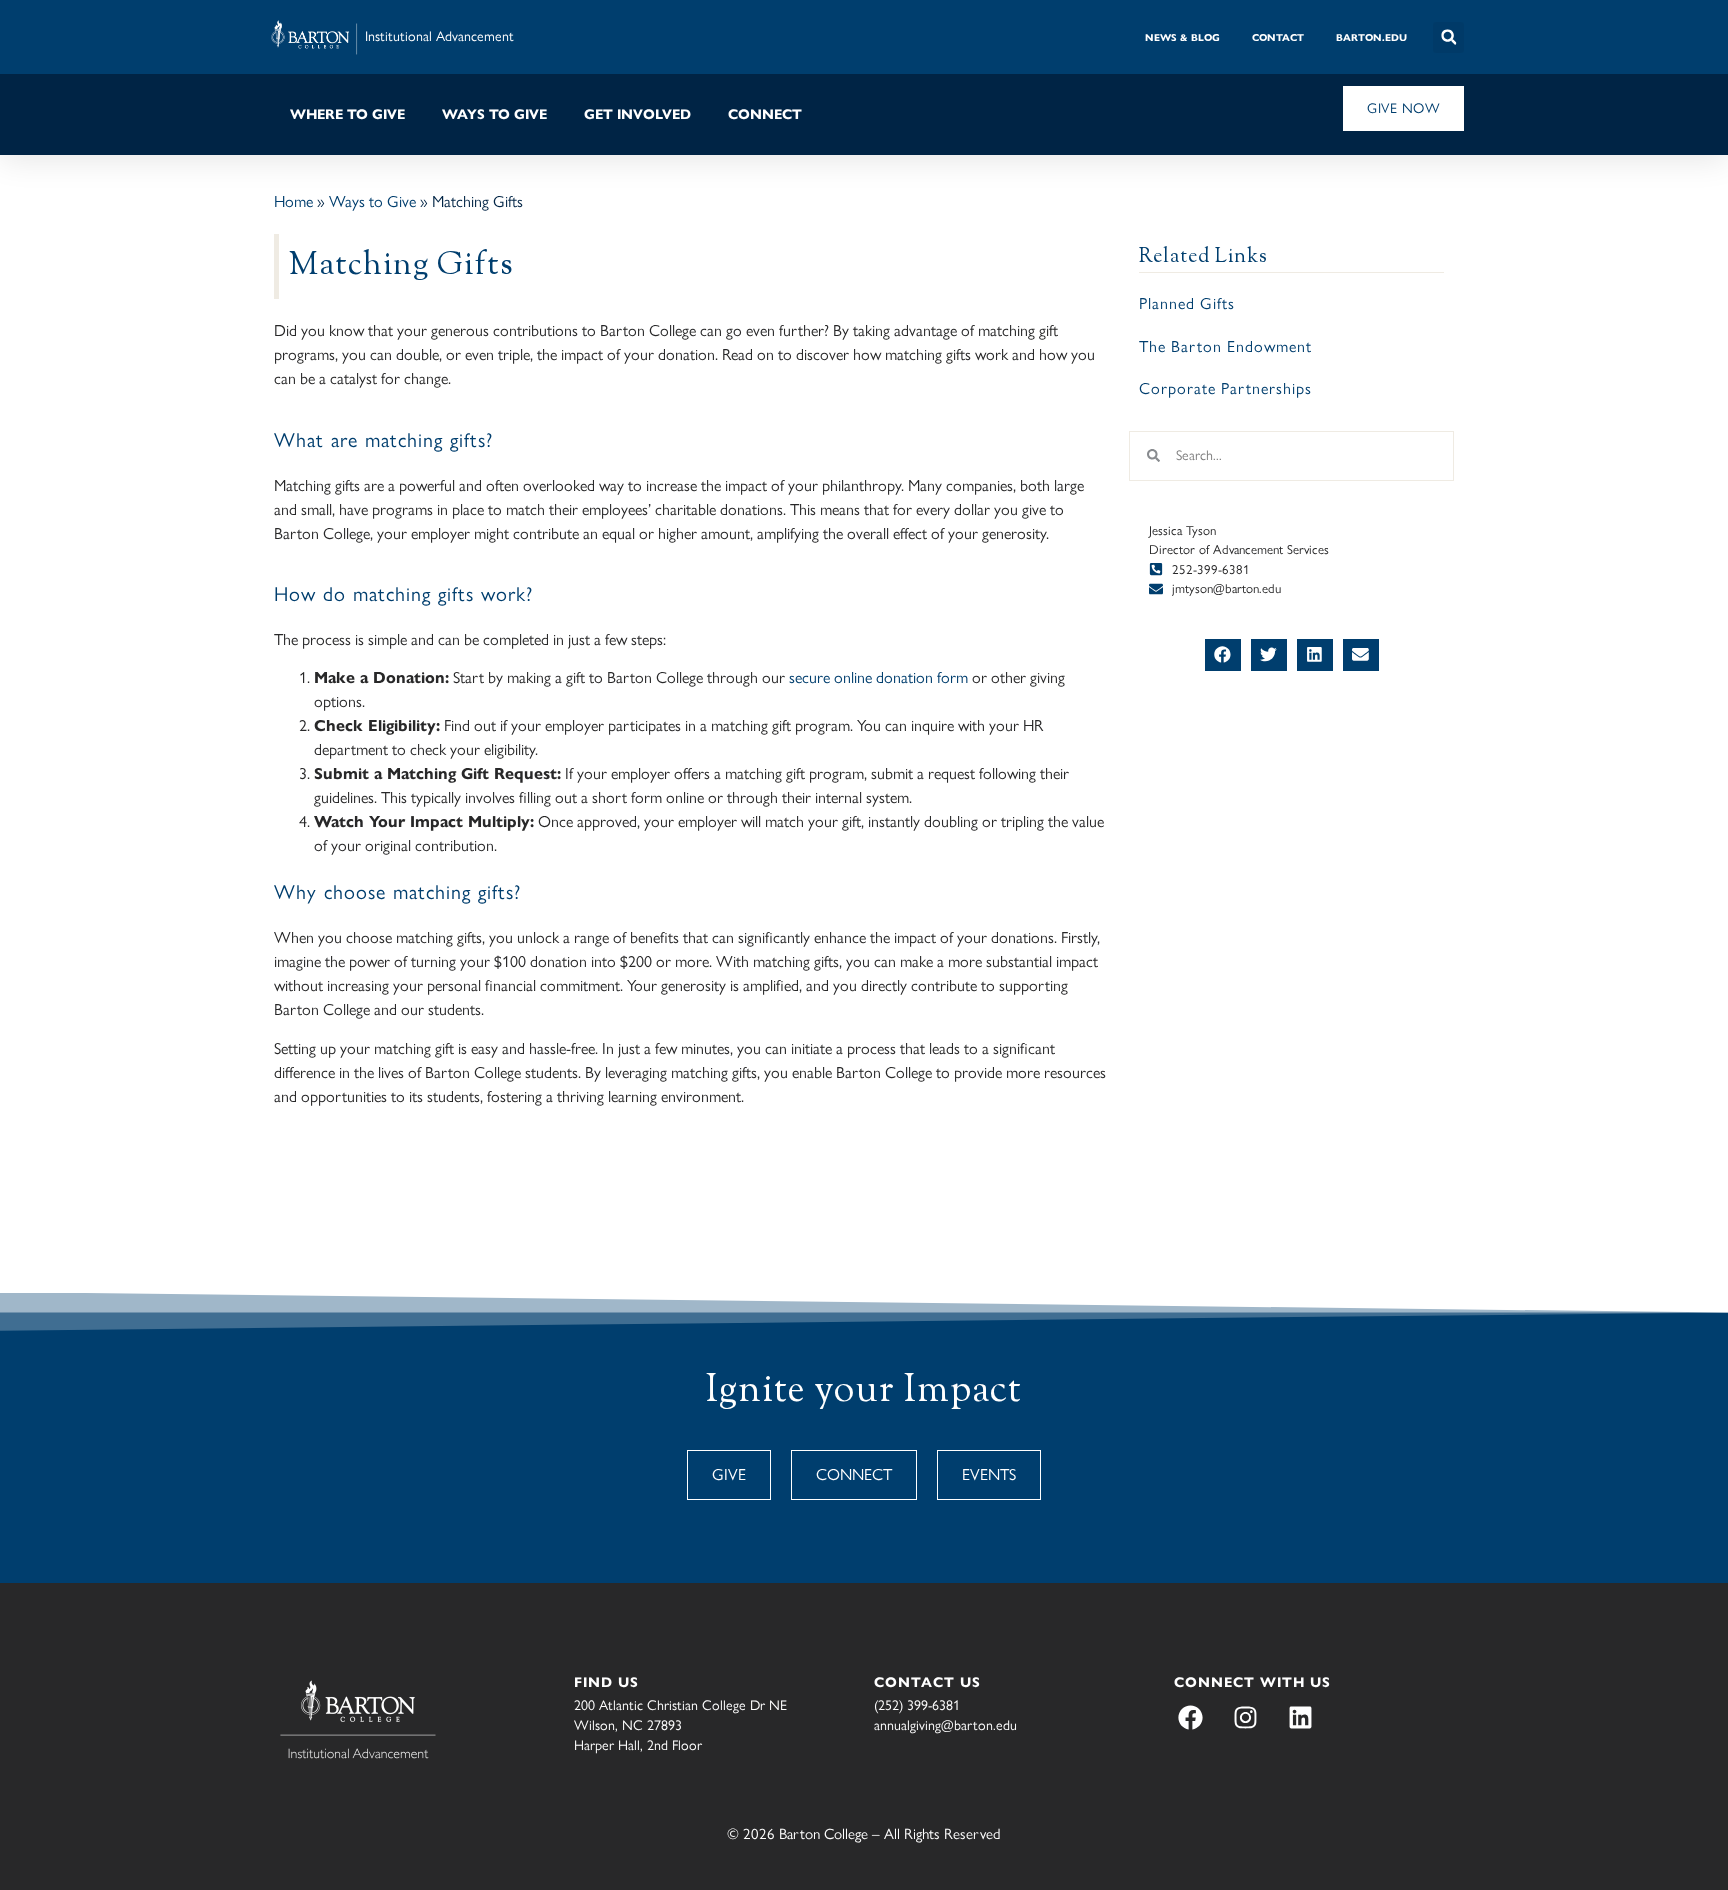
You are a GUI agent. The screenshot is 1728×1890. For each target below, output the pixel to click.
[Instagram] (1245, 1718)
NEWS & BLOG (1182, 37)
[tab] (1182, 37)
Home (293, 201)
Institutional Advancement (439, 36)
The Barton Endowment (1225, 346)
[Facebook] (1190, 1718)
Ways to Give (372, 201)
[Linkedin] (1300, 1718)
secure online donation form (878, 677)
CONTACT (1278, 37)
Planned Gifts (1187, 303)
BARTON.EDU (1371, 37)
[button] (1448, 37)
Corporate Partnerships (1225, 388)
